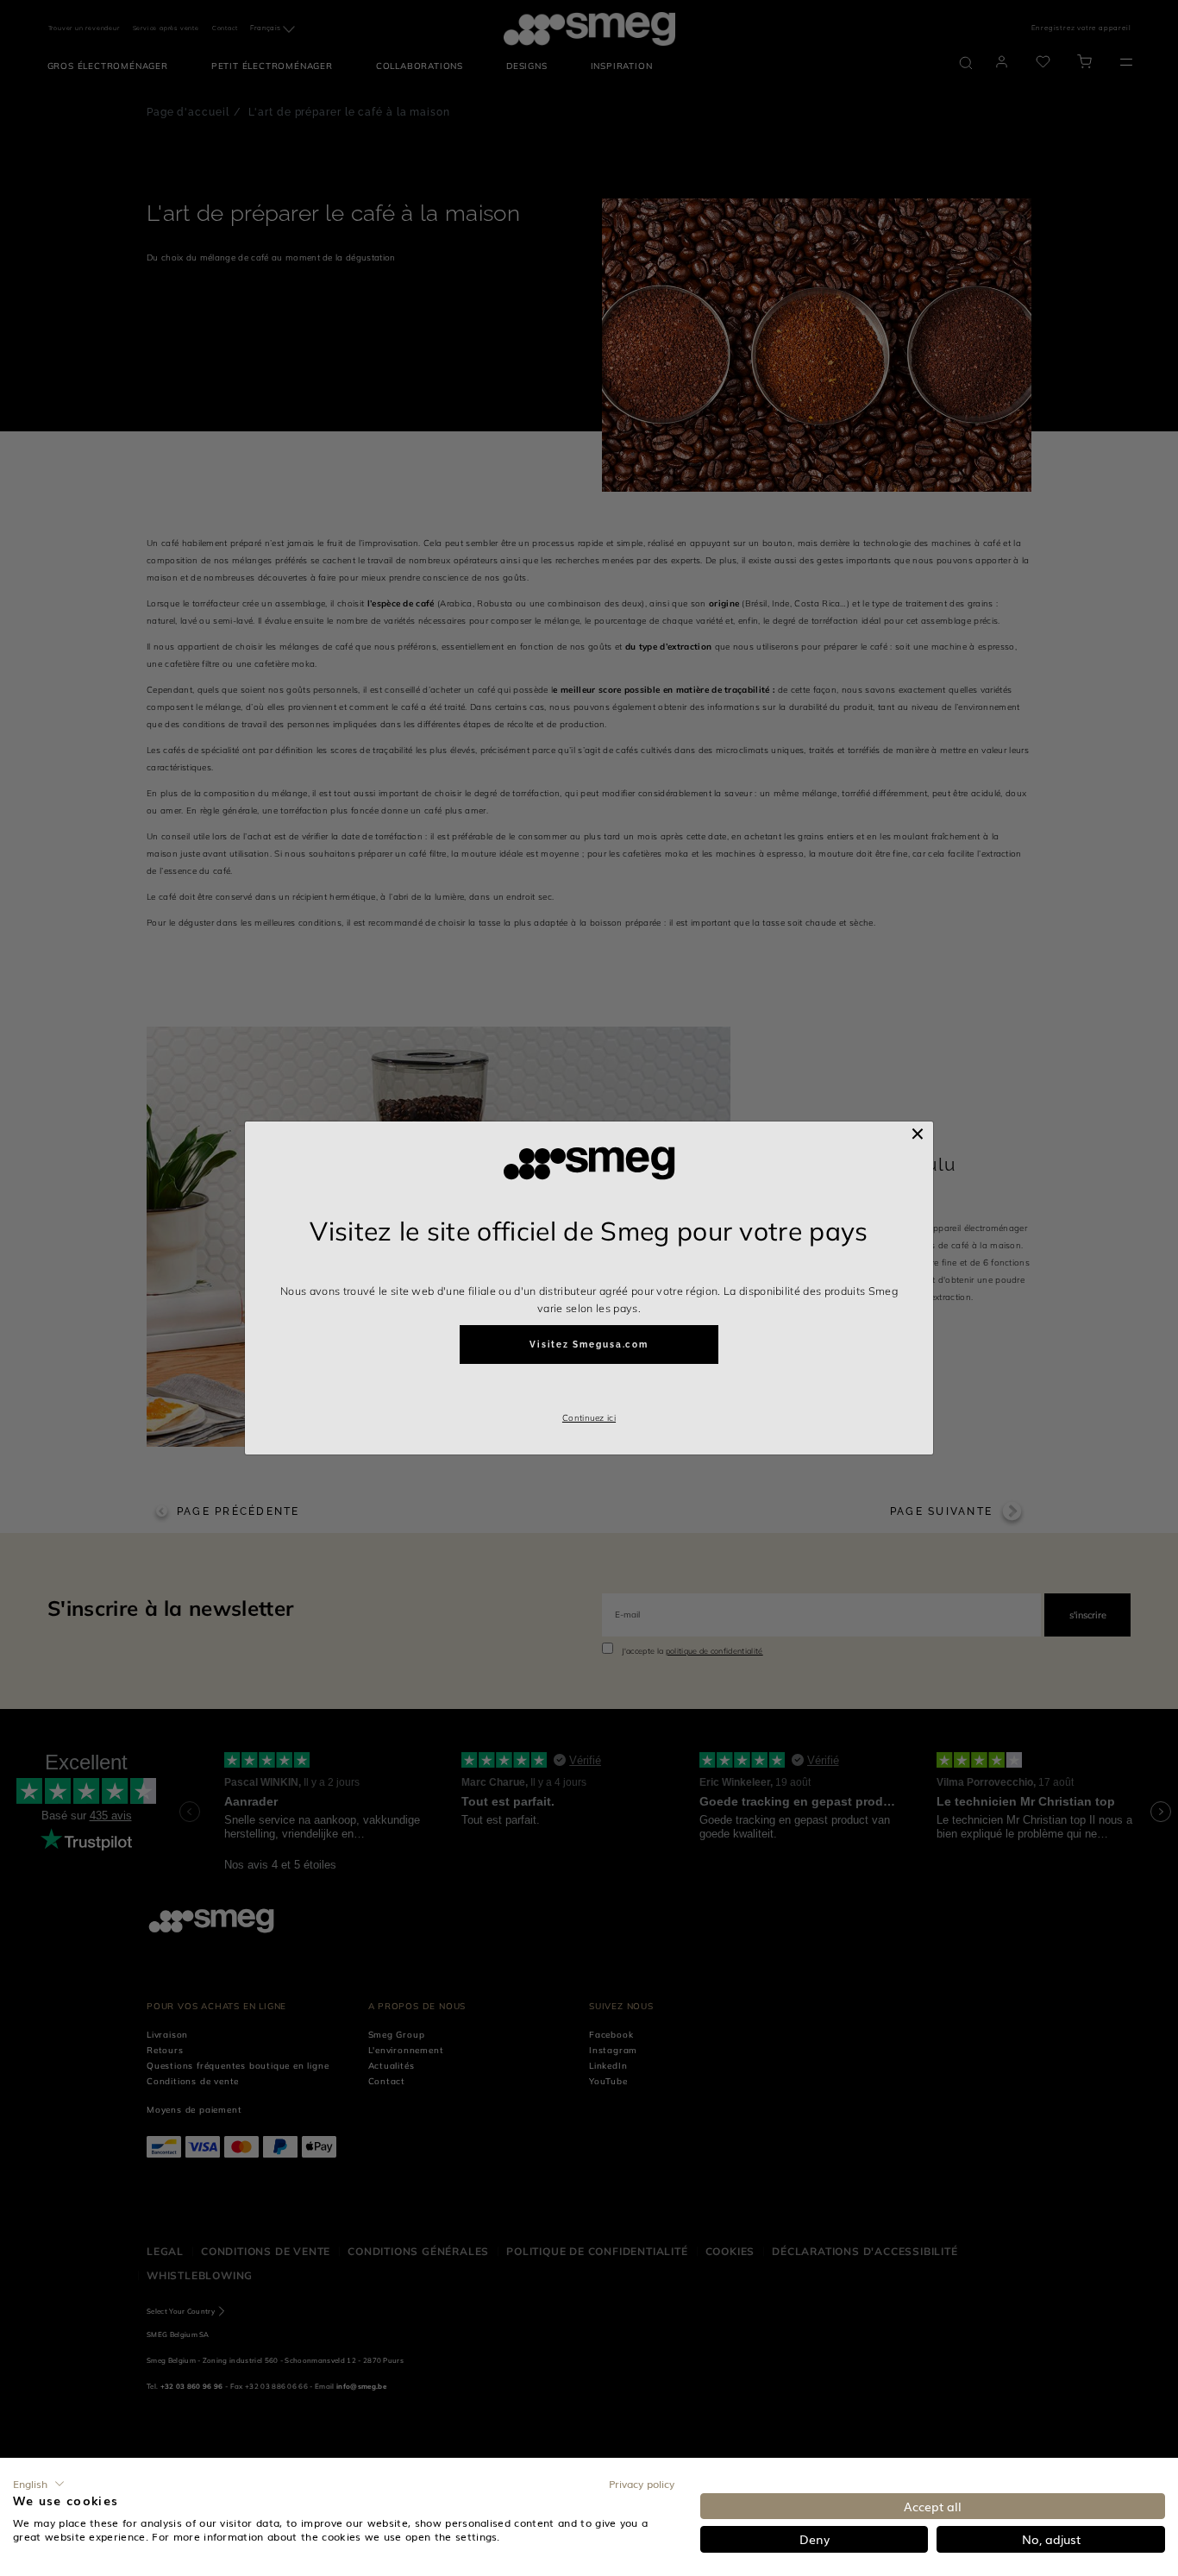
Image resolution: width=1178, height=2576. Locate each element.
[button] (39, 2484)
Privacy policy (642, 2484)
